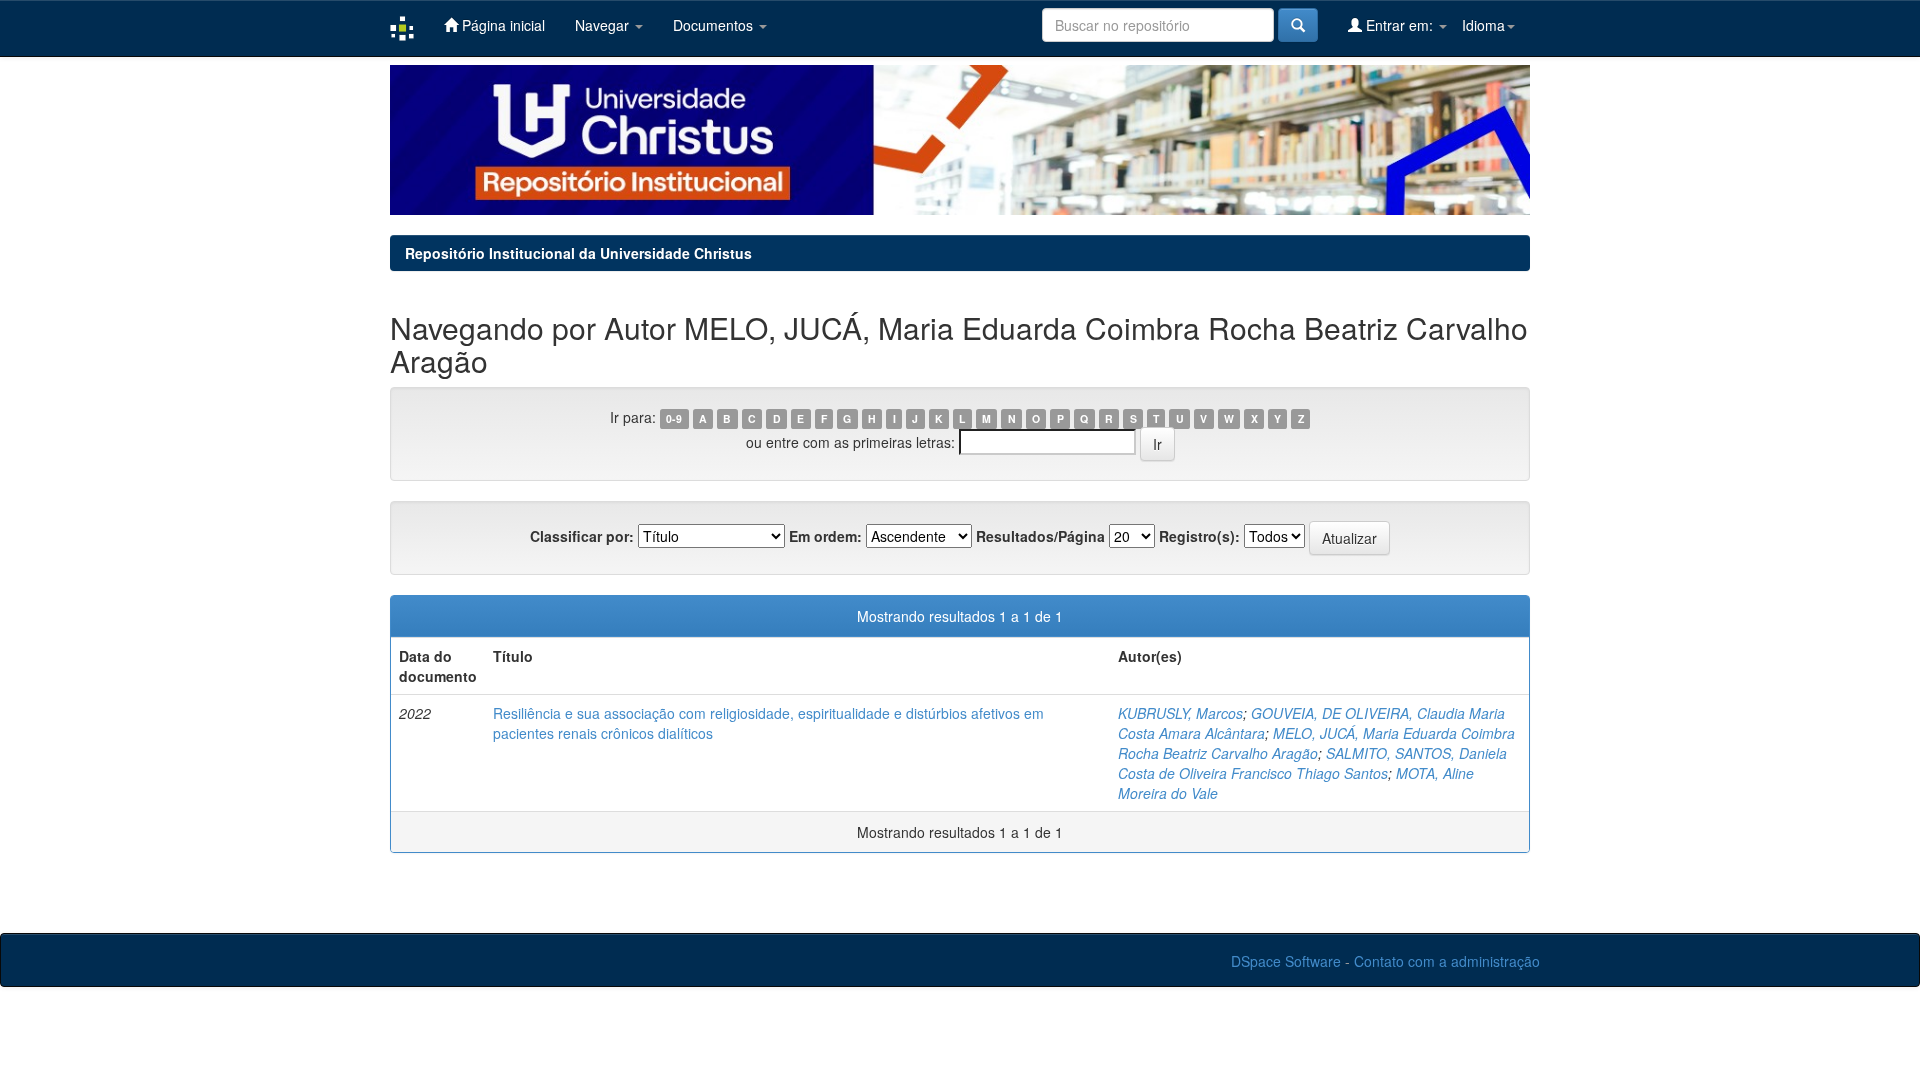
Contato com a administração (1447, 961)
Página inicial (501, 25)
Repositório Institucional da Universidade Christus (578, 253)
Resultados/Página (1040, 536)
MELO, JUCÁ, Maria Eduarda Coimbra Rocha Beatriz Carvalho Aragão (1316, 743)
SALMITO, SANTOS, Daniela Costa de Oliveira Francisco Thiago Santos (1312, 763)
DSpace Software (1286, 961)
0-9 (674, 418)
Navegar (604, 25)
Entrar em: (1399, 25)
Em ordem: (825, 536)
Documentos (715, 25)
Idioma (1483, 25)
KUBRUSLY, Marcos (1180, 713)
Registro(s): (1199, 536)
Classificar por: (582, 536)
